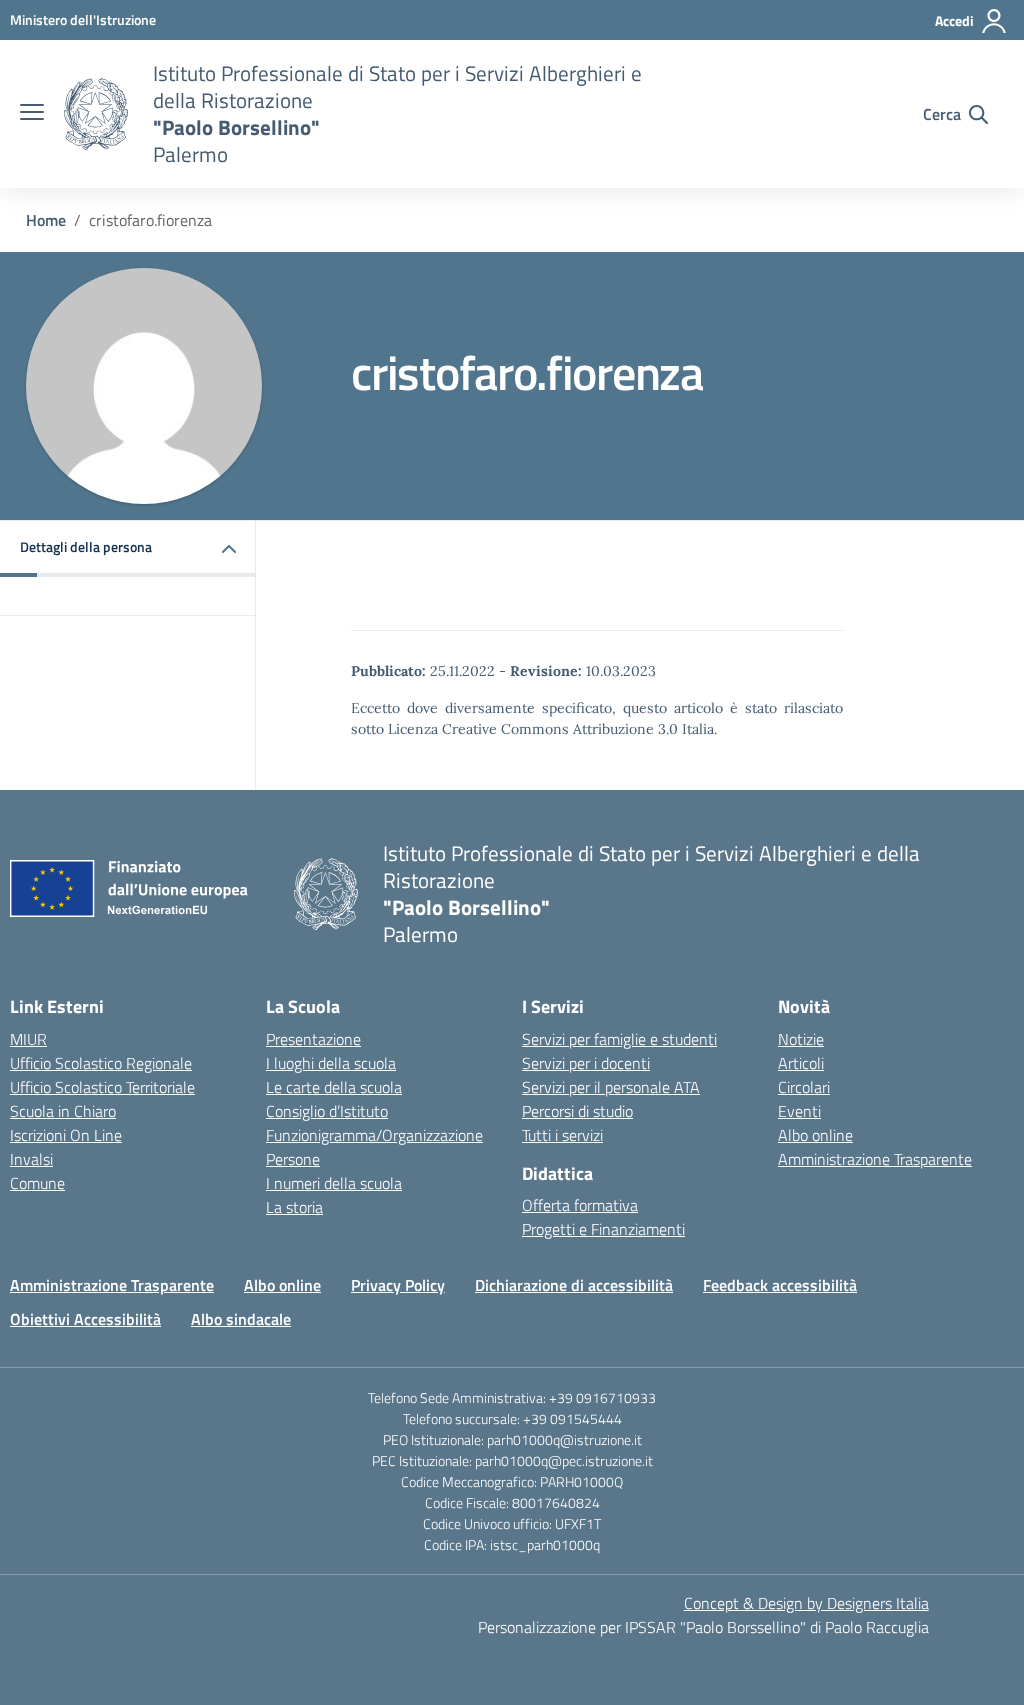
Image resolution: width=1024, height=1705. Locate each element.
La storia (294, 1207)
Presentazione (313, 1039)
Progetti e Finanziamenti (603, 1229)
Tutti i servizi (562, 1135)
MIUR (28, 1039)
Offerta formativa (580, 1205)
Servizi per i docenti (586, 1063)
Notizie (801, 1039)
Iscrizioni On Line (66, 1135)
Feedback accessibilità (780, 1285)
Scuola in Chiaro (63, 1111)
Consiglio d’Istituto (327, 1111)
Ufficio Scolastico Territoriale (102, 1087)
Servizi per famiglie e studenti (619, 1039)
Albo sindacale (241, 1319)
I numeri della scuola (334, 1183)
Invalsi (31, 1159)
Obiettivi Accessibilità (85, 1319)
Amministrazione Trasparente (875, 1159)
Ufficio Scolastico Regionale (101, 1063)
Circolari (804, 1087)
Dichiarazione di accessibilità (574, 1285)
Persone (293, 1159)
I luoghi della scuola (331, 1063)
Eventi (799, 1111)
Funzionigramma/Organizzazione (374, 1135)
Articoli (801, 1063)
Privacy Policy (398, 1285)
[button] (128, 548)
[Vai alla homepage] (96, 114)
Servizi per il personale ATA (611, 1087)
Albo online (815, 1135)
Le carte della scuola (334, 1087)
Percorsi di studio (577, 1111)
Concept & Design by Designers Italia (806, 1603)
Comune (37, 1183)
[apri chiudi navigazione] (32, 114)
